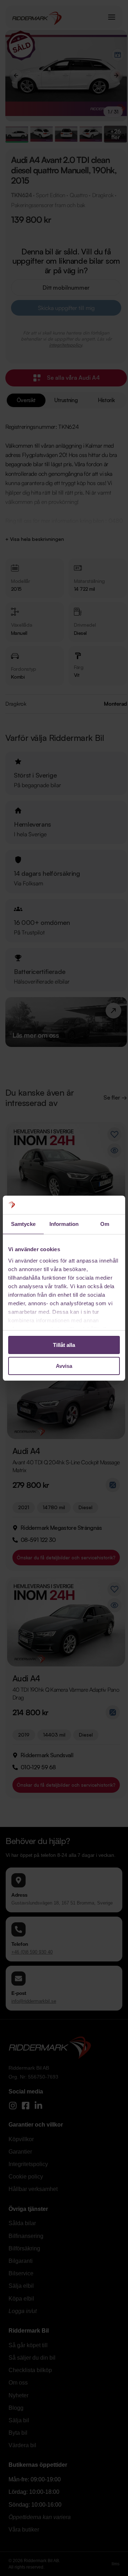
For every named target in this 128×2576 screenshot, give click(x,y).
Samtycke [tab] (23, 1224)
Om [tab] (105, 1224)
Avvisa (64, 1366)
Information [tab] (64, 1224)
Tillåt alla (64, 1345)
